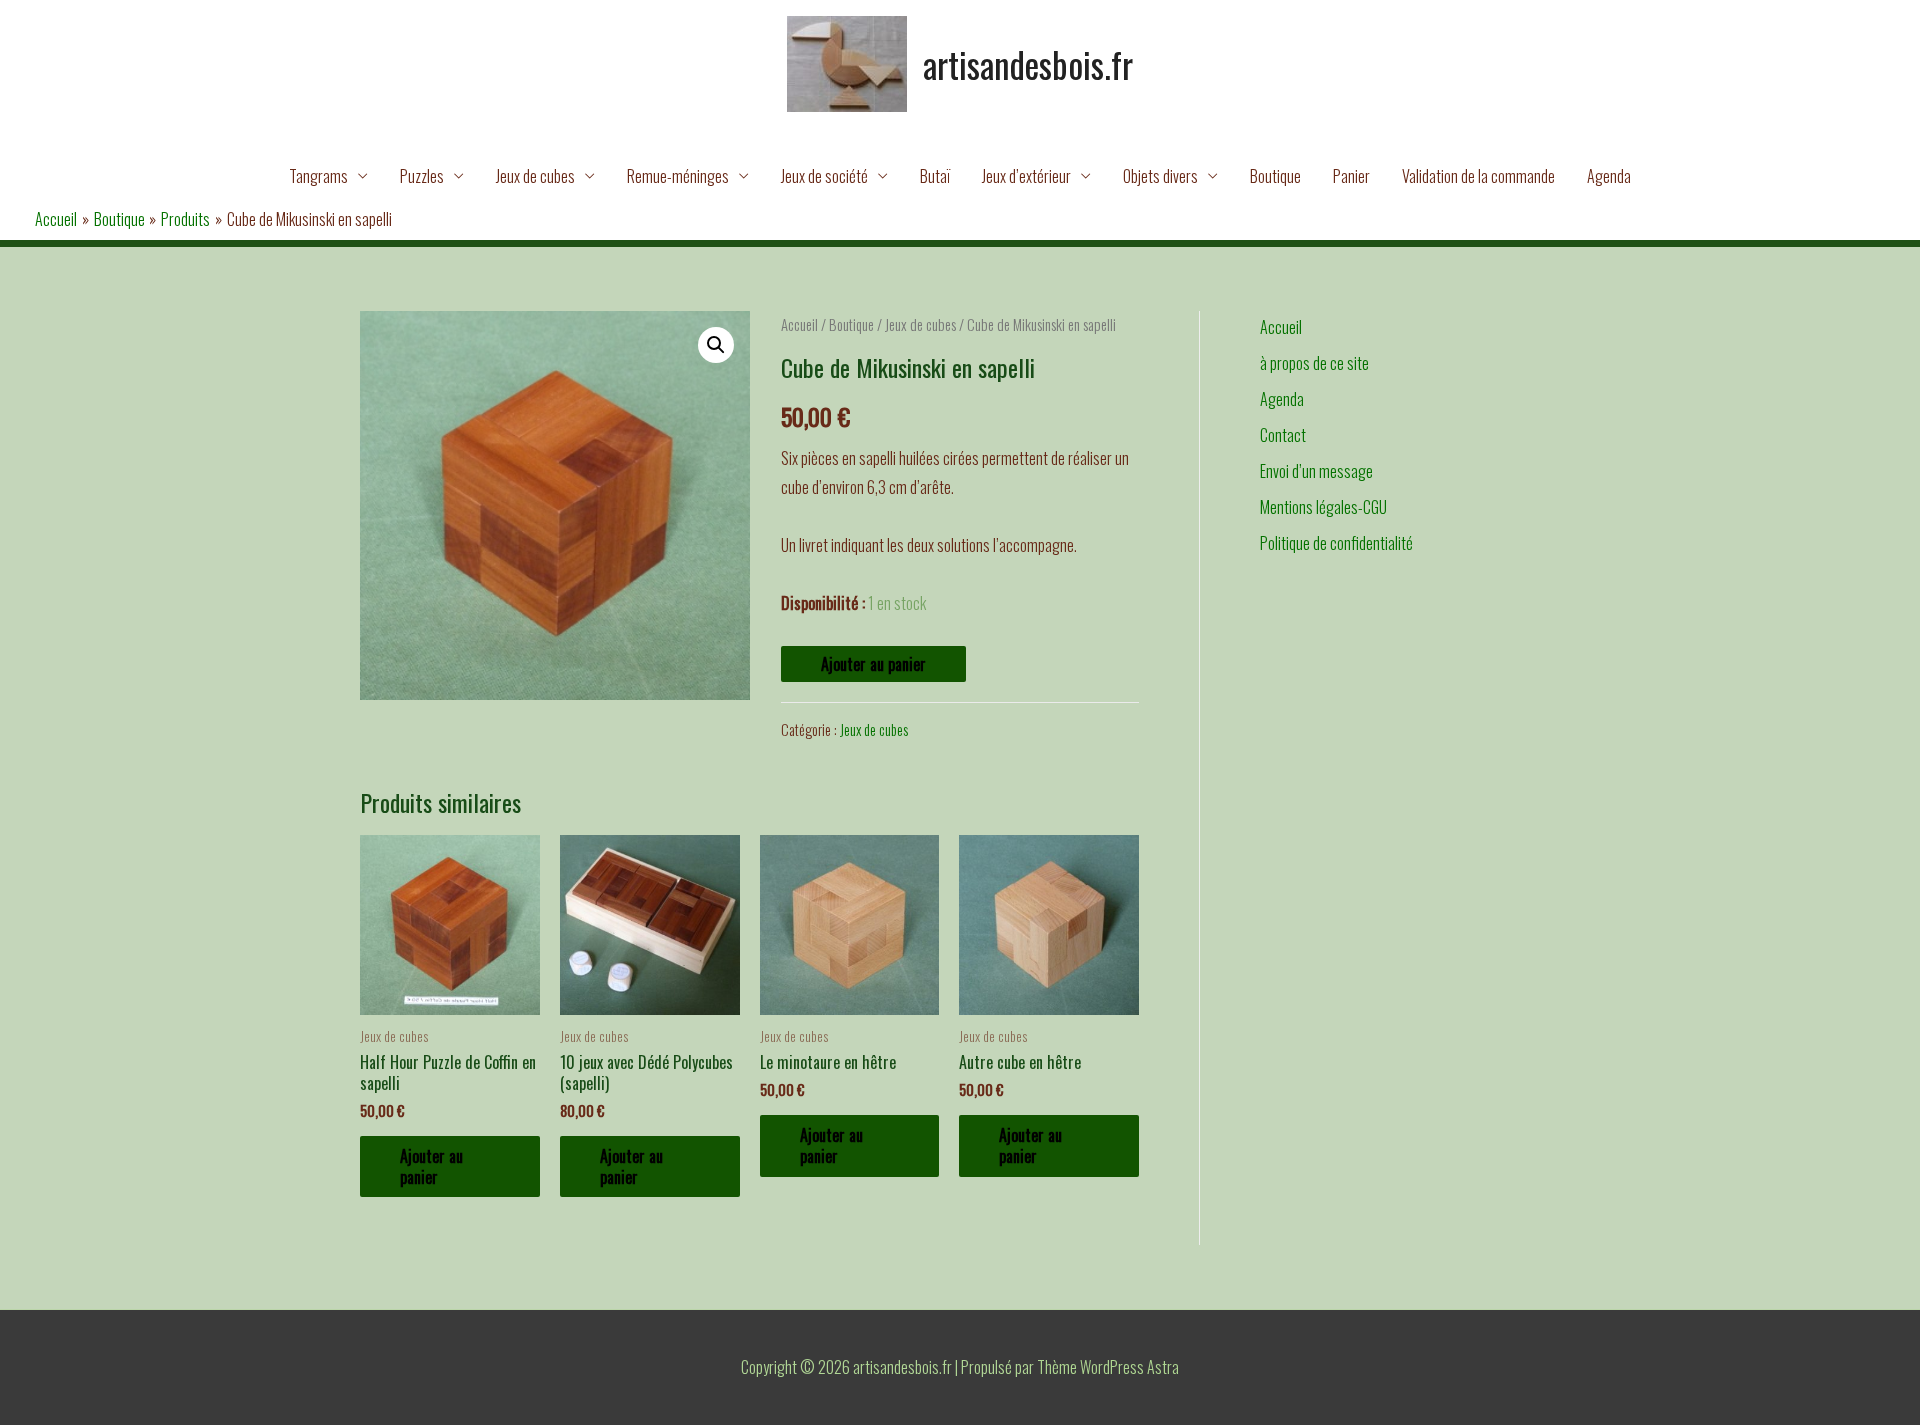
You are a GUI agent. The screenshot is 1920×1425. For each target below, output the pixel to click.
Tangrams (318, 176)
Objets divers (1160, 176)
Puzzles (422, 176)
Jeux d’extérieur (1026, 176)
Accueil (799, 324)
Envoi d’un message (1316, 471)
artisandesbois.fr (1028, 64)
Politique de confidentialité (1336, 543)
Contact (1283, 435)
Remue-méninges (678, 176)
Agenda (1609, 176)
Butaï (935, 176)
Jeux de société (824, 176)
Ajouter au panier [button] (431, 1166)
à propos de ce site (1314, 363)
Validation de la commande (1478, 176)
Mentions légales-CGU (1323, 507)
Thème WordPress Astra (1108, 1367)
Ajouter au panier (873, 664)
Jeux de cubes (535, 176)
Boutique (1275, 176)
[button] (716, 345)
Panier (1351, 176)
